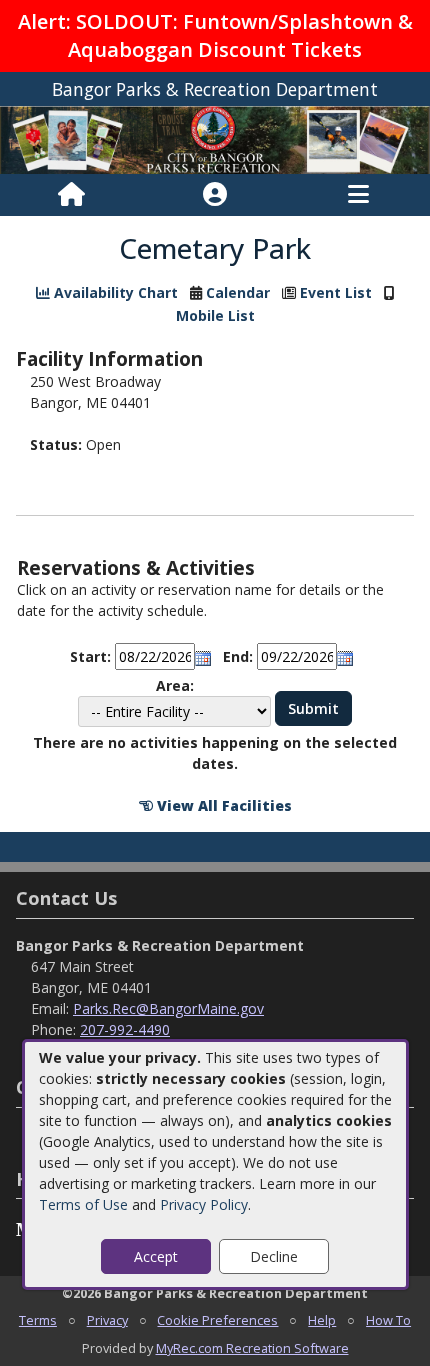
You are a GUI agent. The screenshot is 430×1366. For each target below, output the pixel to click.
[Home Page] (71, 195)
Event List (336, 292)
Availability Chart (114, 292)
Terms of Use (83, 1204)
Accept (156, 1256)
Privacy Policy (204, 1204)
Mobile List (215, 315)
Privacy (107, 1320)
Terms (38, 1320)
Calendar (238, 292)
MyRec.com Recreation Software (252, 1348)
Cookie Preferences (217, 1320)
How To (388, 1320)
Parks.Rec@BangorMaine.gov (168, 1008)
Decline (274, 1256)
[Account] (215, 195)
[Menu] (358, 195)
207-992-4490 (125, 1029)
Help (322, 1320)
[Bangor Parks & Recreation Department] (215, 138)
